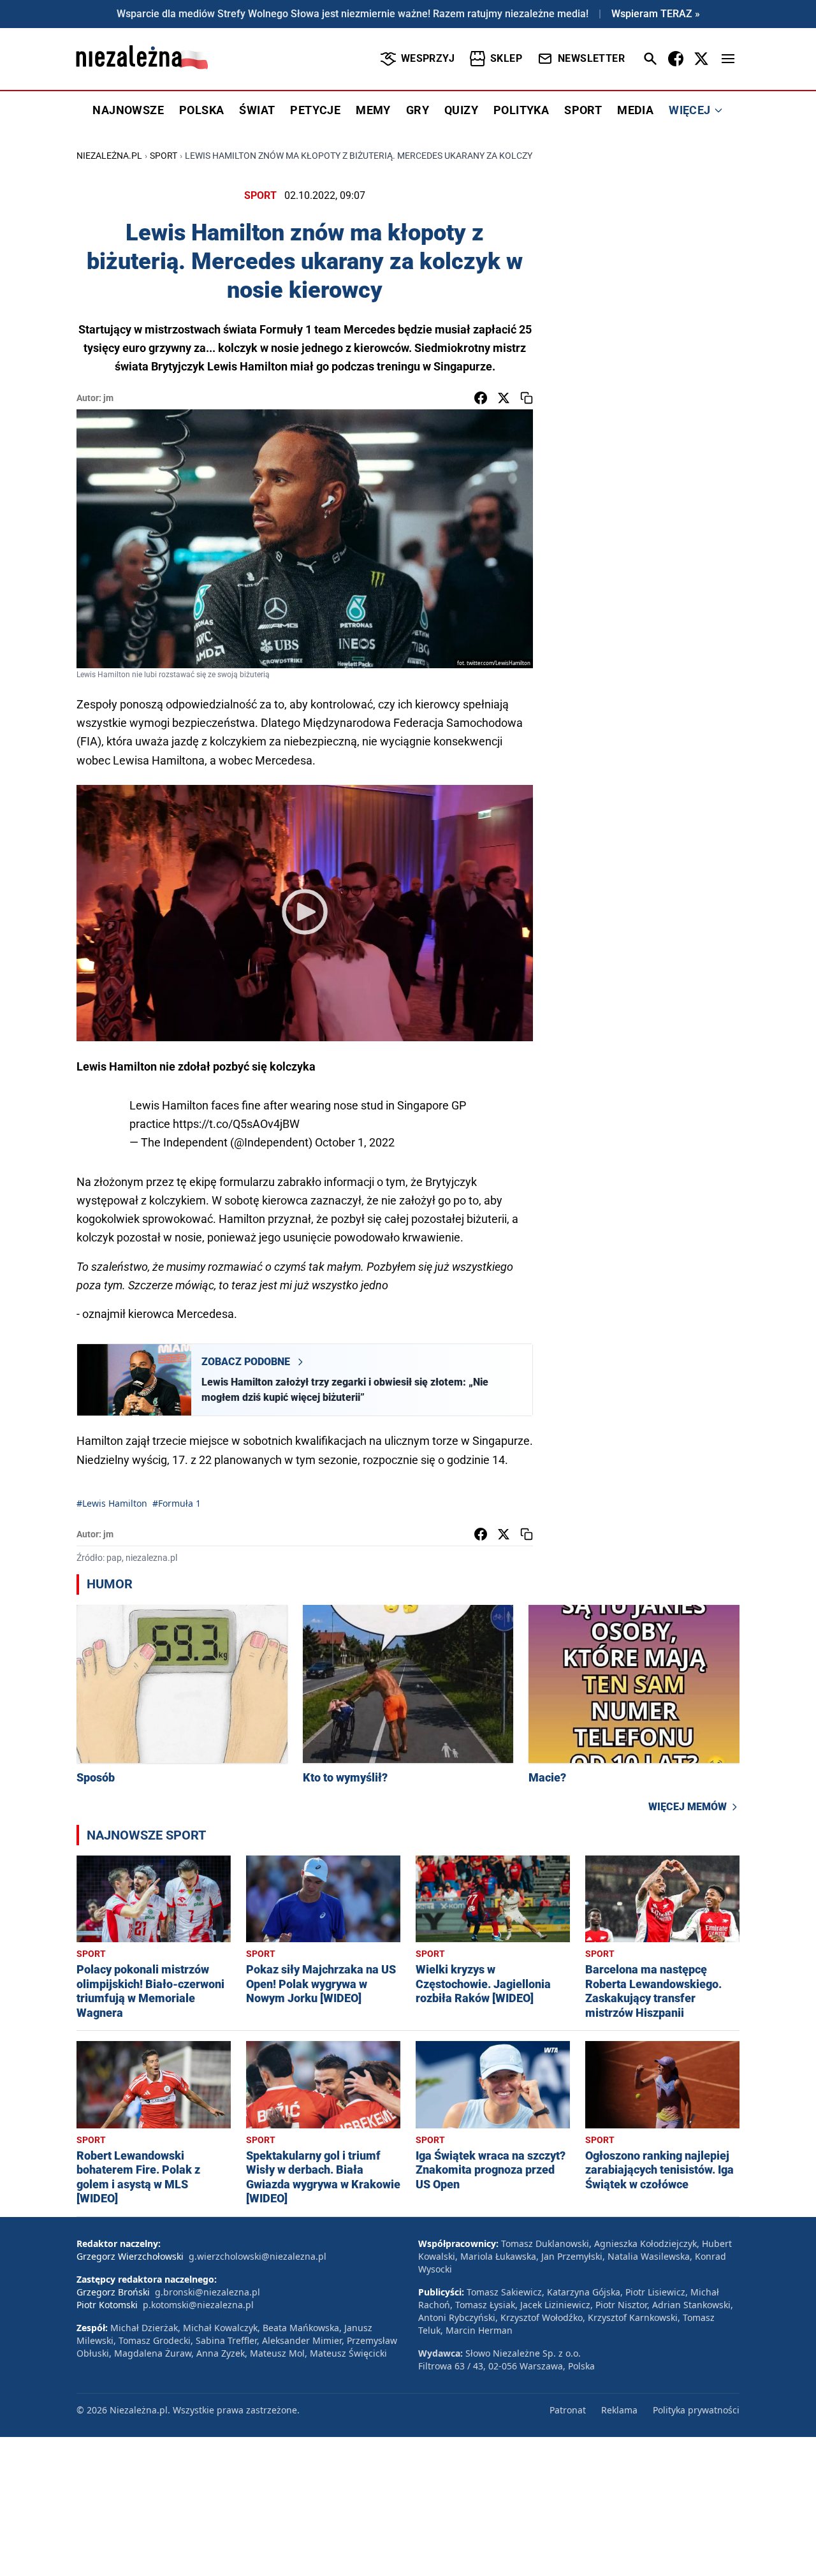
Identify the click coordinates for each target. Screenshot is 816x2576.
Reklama (619, 2410)
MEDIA (635, 110)
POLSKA (201, 110)
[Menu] (728, 59)
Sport (164, 156)
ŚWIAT (257, 110)
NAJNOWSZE (128, 110)
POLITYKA (521, 110)
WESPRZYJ (428, 58)
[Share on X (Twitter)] (504, 398)
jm (108, 398)
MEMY (373, 110)
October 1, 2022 (355, 1142)
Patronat (568, 2410)
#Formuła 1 (177, 1503)
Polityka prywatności (696, 2410)
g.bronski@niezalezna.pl (208, 2292)
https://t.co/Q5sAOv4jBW (236, 1124)
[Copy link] (527, 398)
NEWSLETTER (591, 58)
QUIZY (461, 110)
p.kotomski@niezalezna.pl (198, 2305)
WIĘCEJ (689, 110)
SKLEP (506, 58)
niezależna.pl (109, 156)
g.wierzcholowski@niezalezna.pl (258, 2256)
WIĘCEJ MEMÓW (688, 1807)
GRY (418, 110)
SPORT (583, 110)
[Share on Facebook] (481, 398)
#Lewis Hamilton (112, 1503)
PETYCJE (315, 110)
